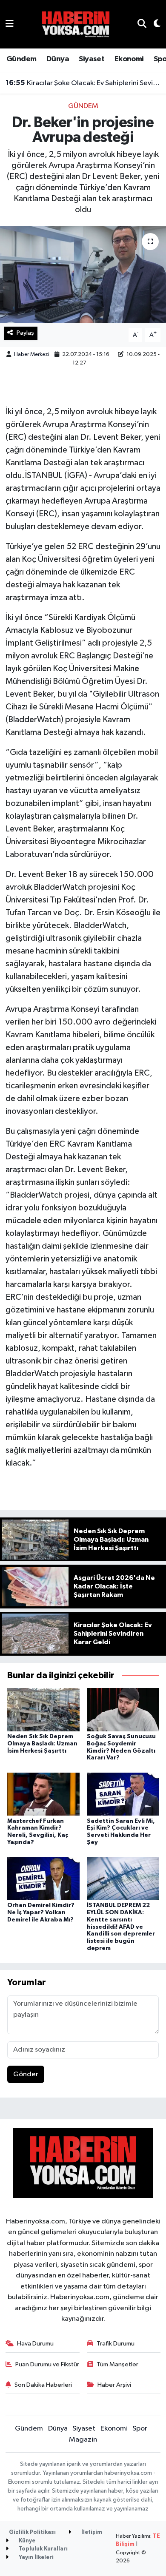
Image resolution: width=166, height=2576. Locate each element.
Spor (140, 2429)
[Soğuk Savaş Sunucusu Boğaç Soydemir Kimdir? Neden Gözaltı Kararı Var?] (123, 1709)
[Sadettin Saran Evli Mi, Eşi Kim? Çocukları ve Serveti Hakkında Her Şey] (123, 1794)
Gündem (21, 59)
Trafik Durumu (116, 2344)
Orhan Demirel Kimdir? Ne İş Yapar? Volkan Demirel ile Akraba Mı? (41, 1913)
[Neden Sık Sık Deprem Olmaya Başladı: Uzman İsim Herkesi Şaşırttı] (43, 1709)
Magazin (83, 2440)
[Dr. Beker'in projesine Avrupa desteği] (83, 275)
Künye (26, 2541)
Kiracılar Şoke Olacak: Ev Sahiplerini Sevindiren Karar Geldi (83, 83)
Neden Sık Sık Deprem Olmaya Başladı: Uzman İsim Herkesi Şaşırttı (42, 1744)
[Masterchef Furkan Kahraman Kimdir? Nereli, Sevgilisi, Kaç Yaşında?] (43, 1794)
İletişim (91, 2532)
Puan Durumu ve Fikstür (47, 2364)
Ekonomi (129, 59)
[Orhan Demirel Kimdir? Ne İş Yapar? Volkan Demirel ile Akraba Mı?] (43, 1878)
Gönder (26, 2074)
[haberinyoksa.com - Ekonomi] (76, 24)
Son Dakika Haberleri (43, 2385)
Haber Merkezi (32, 354)
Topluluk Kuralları (43, 2549)
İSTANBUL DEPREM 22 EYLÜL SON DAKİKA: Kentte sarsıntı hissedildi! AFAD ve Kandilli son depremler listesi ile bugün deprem (121, 1927)
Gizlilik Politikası (32, 2532)
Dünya (58, 59)
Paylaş (25, 333)
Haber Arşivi (114, 2385)
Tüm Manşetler (117, 2364)
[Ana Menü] (10, 24)
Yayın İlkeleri (36, 2557)
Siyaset (92, 59)
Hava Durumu (35, 2344)
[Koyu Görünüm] (153, 24)
